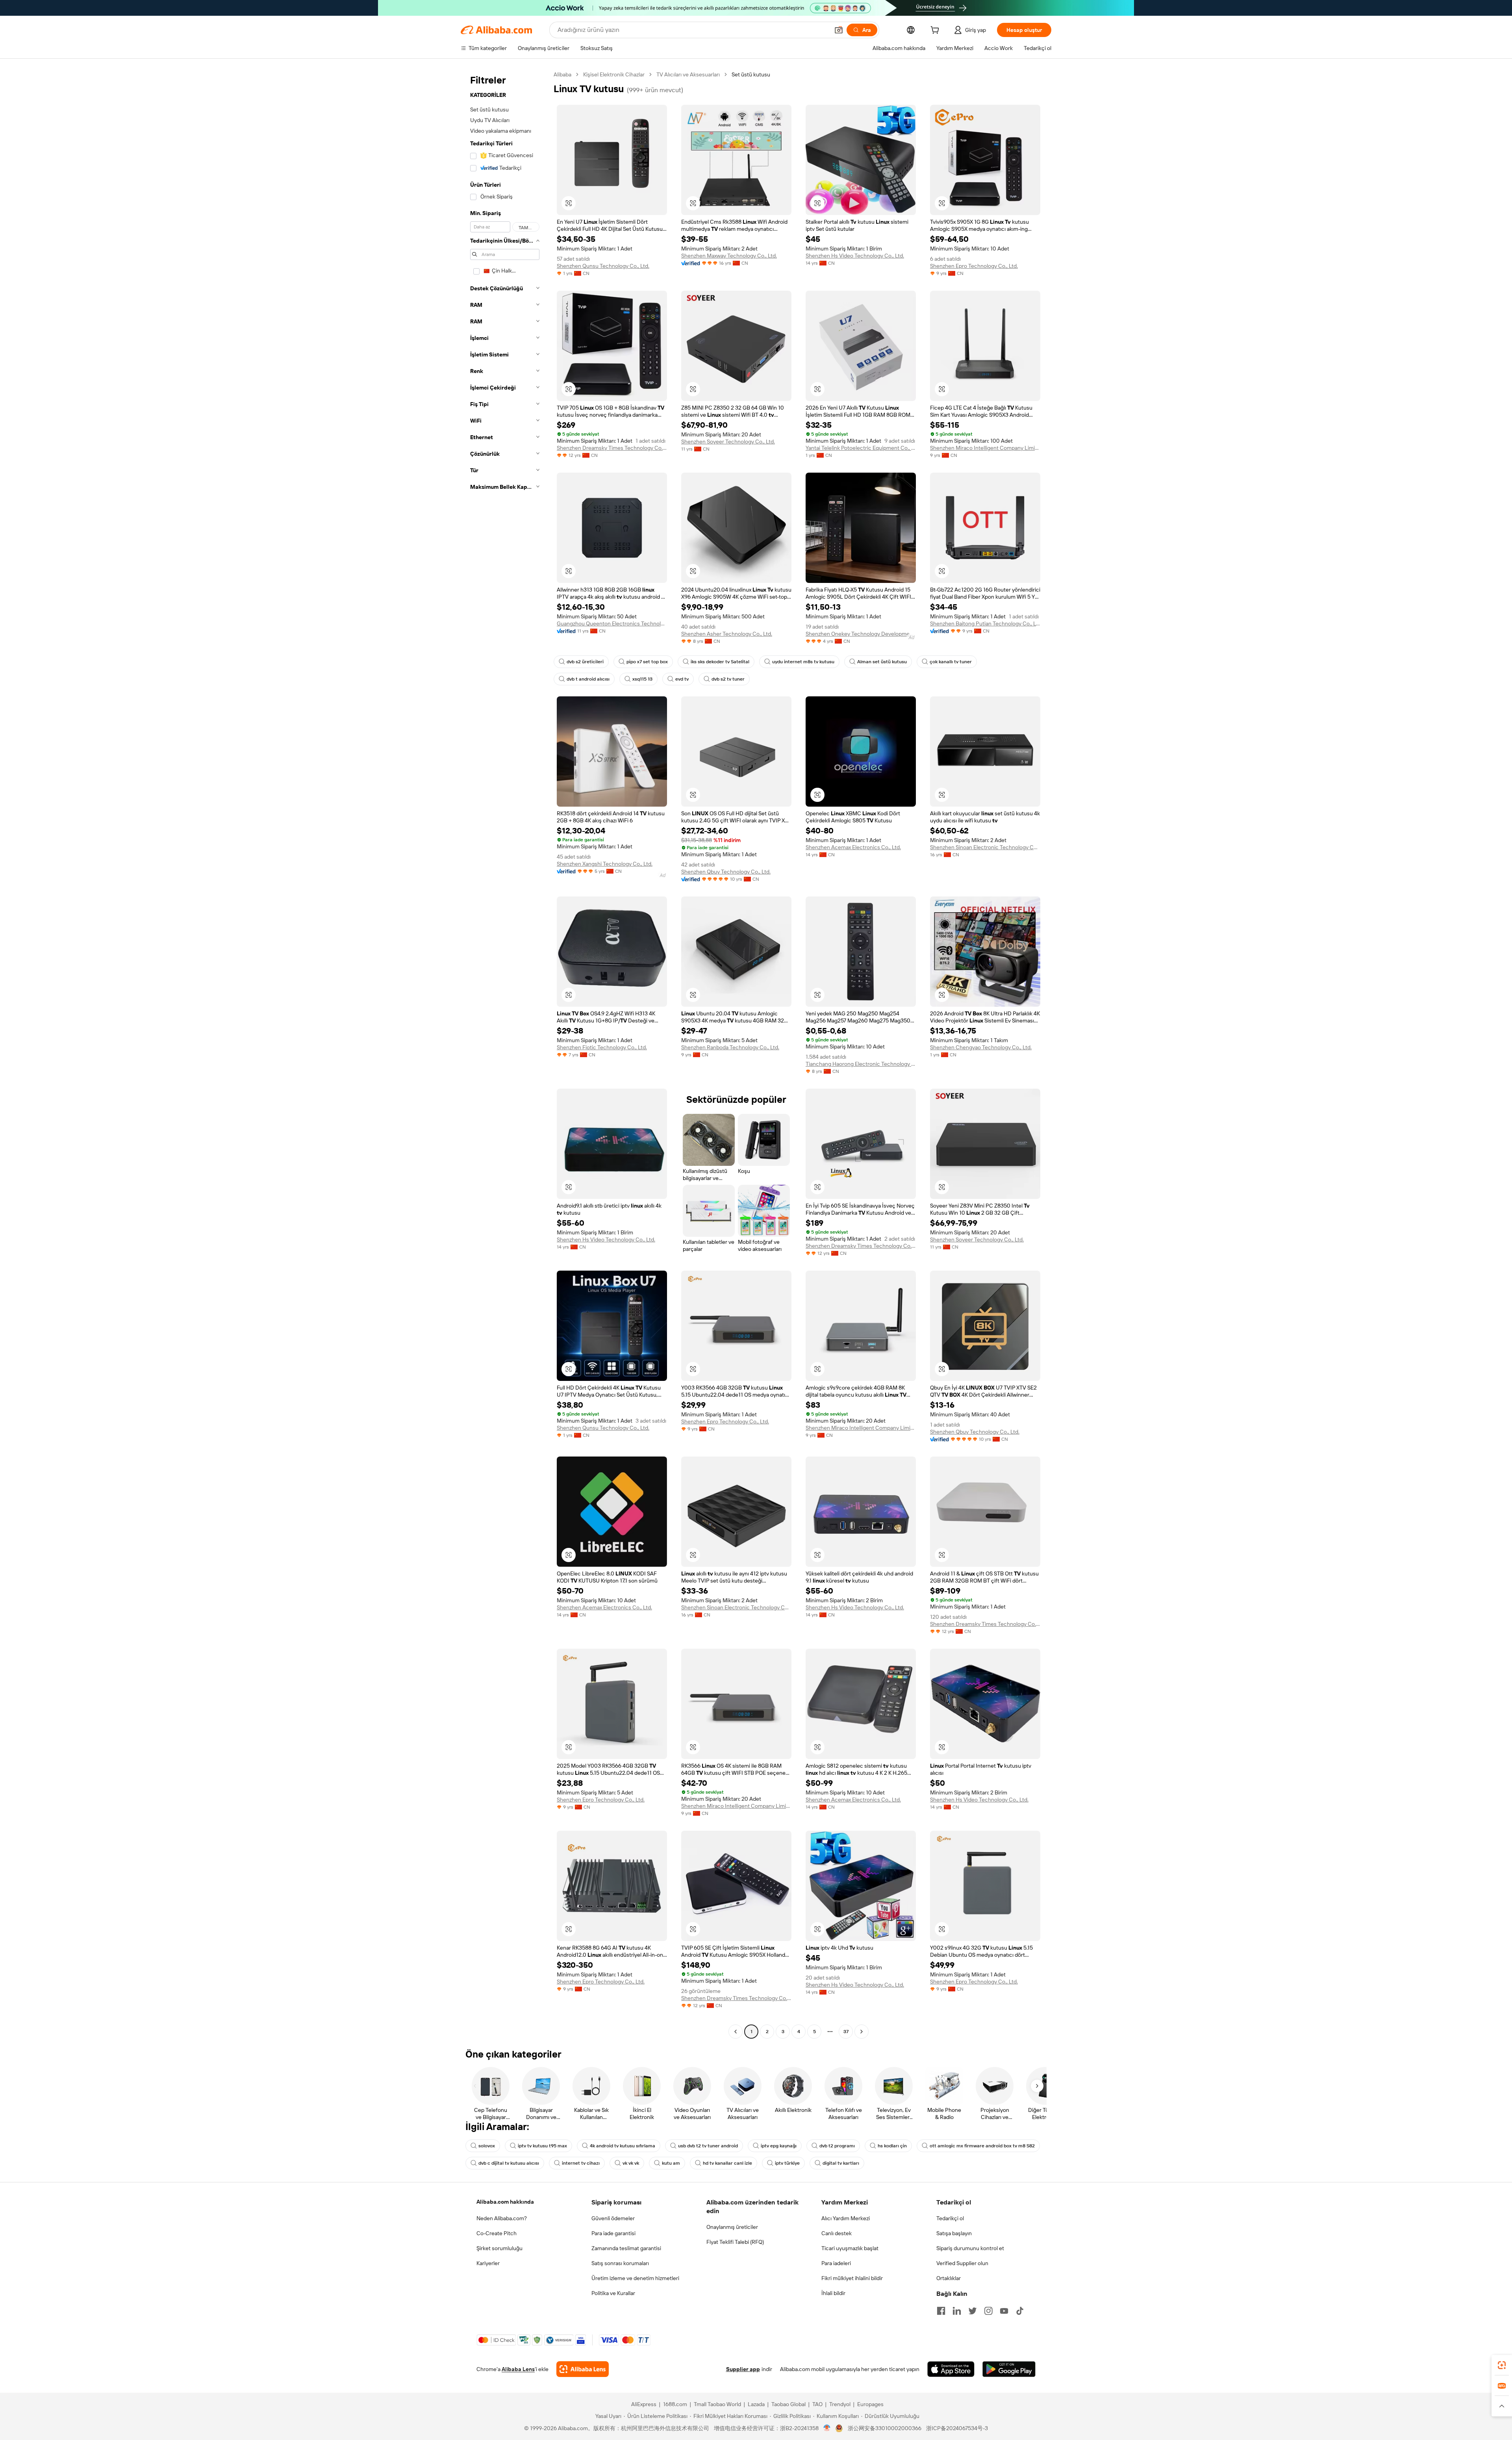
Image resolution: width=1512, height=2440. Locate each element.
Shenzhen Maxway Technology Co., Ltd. (729, 256)
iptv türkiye (787, 2163)
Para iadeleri (836, 2263)
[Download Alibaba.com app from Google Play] (1009, 2369)
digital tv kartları (841, 2163)
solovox (487, 2146)
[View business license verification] (827, 2428)
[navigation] (505, 1054)
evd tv (682, 679)
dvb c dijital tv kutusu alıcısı (509, 2163)
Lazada (756, 2404)
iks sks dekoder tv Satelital (720, 662)
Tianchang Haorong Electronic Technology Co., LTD (861, 1064)
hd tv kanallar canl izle (727, 2163)
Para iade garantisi (613, 2233)
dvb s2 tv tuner (728, 679)
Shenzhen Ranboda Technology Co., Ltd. (730, 1047)
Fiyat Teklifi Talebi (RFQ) (735, 2242)
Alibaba (562, 74)
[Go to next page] (862, 2032)
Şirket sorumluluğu (499, 2248)
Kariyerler (488, 2263)
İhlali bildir (833, 2293)
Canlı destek (837, 2233)
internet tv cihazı (581, 2163)
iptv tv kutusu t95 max (542, 2146)
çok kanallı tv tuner (951, 662)
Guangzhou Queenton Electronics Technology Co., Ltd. (612, 623)
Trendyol (840, 2404)
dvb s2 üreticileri (585, 662)
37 (846, 2032)
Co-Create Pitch (497, 2233)
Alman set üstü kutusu (882, 662)
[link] (1502, 2365)
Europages (870, 2404)
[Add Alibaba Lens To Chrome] (583, 2369)
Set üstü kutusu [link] (751, 74)
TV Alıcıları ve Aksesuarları (688, 74)
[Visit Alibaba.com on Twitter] (973, 2311)
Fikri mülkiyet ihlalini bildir (852, 2278)
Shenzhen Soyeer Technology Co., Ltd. (728, 442)
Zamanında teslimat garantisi (626, 2248)
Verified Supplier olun (962, 2263)
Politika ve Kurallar (613, 2293)
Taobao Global (788, 2404)
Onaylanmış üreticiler (732, 2227)
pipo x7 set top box (647, 662)
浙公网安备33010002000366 (885, 2428)
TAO (817, 2404)
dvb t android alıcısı (588, 679)
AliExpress (644, 2404)
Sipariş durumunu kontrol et (970, 2248)
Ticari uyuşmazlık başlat (850, 2248)
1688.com (675, 2404)
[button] (839, 30)
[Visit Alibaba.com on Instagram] (988, 2311)
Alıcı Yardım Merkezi (846, 2218)
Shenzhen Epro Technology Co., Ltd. (974, 266)
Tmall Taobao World (717, 2404)
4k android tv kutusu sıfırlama (623, 2146)
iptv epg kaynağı (779, 2146)
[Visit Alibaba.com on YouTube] (1004, 2311)
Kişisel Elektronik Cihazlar (614, 74)
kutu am (671, 2163)
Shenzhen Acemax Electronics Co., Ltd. (853, 847)
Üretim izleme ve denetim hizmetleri (635, 2278)
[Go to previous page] (736, 2032)
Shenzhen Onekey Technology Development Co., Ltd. (861, 634)
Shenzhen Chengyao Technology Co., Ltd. (981, 1047)
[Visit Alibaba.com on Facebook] (941, 2311)
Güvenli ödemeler (613, 2218)
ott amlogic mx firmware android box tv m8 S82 (982, 2146)
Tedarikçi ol (950, 2218)
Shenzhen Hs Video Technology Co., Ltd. (855, 256)
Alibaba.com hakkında (505, 2202)
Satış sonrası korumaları (620, 2263)
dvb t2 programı (837, 2146)
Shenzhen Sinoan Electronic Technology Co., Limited (985, 847)
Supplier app (743, 2369)
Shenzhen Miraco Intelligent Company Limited (985, 448)
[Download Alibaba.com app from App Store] (951, 2369)
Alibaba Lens (518, 2369)
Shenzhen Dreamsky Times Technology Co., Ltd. (612, 448)
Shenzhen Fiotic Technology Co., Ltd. (602, 1047)
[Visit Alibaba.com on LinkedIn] (957, 2311)
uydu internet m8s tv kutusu (803, 662)
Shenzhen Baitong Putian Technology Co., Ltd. (985, 623)
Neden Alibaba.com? (502, 2218)
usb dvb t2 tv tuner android (708, 2146)
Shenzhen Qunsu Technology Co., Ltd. (603, 266)
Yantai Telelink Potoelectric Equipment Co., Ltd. (861, 448)
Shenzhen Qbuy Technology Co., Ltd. (726, 872)
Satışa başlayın (954, 2233)
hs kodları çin (892, 2146)
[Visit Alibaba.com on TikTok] (1020, 2311)
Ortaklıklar (949, 2278)
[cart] (936, 31)
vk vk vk (631, 2163)
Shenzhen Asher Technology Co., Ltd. (727, 634)
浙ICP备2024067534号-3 (957, 2428)
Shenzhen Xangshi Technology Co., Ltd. (605, 864)
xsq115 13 (642, 679)
